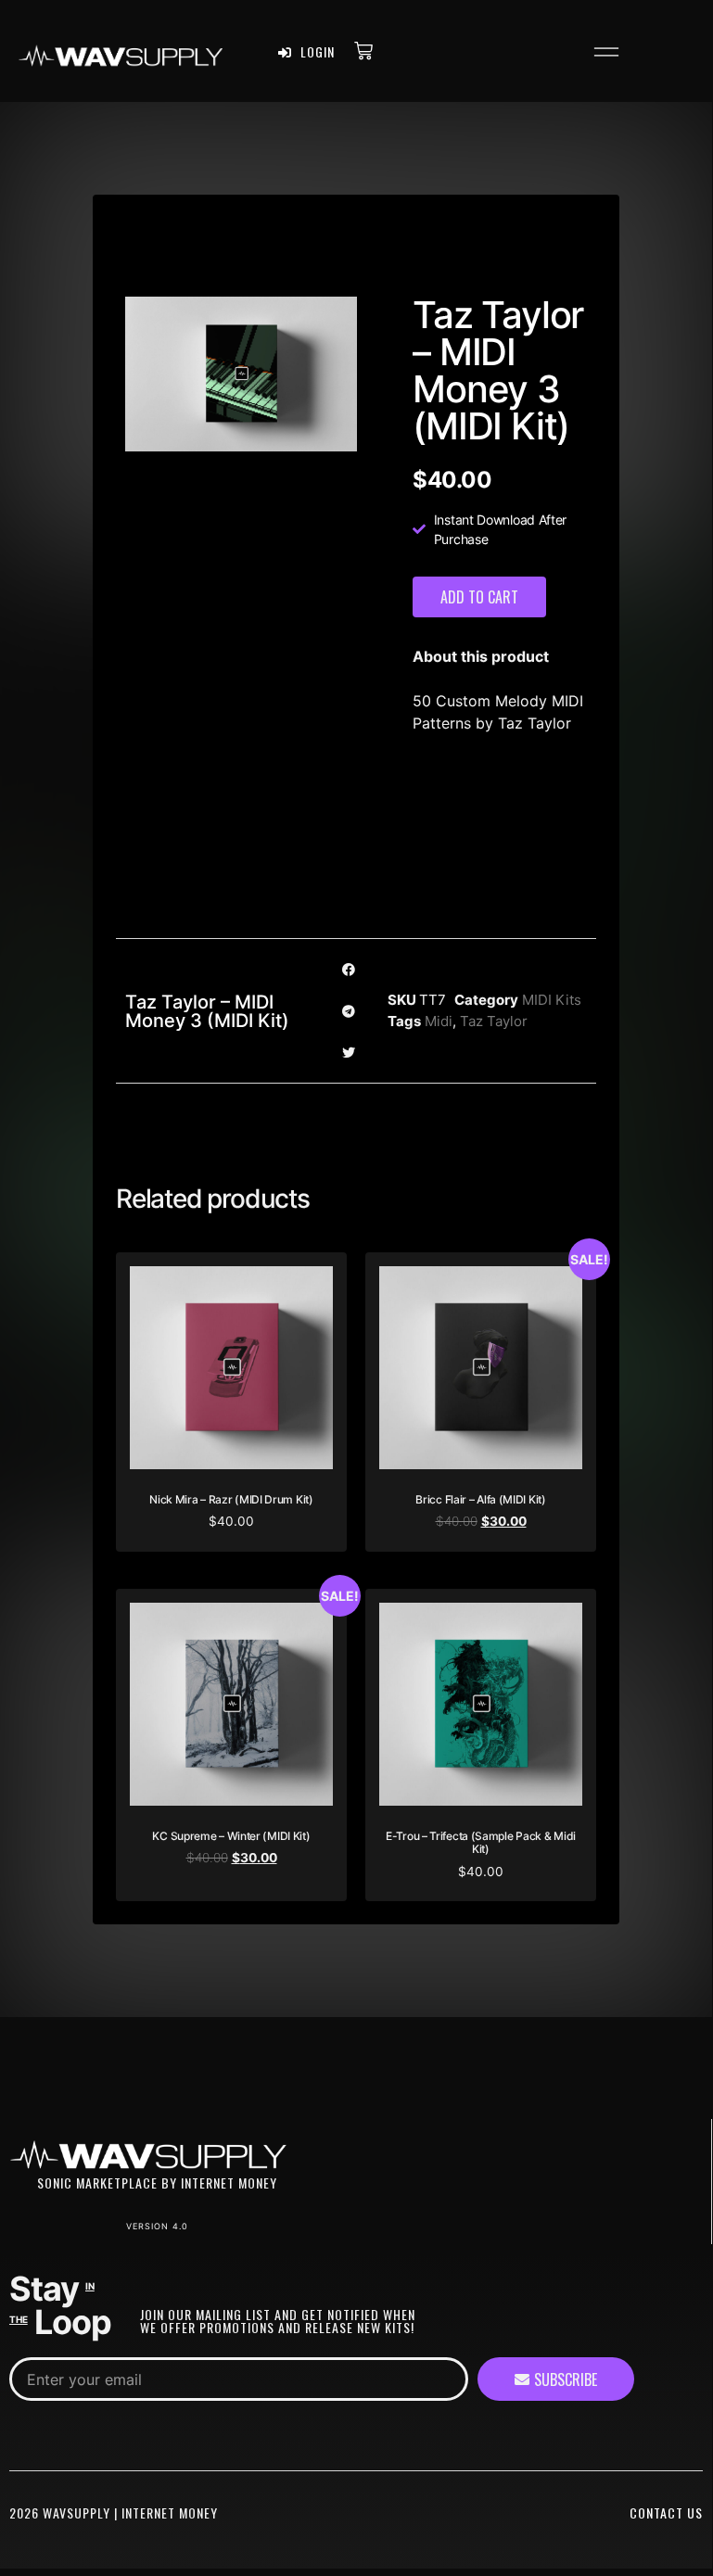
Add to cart (479, 597)
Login (316, 51)
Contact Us (666, 2513)
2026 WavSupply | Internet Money (114, 2513)
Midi (439, 1021)
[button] (606, 55)
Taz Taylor (494, 1021)
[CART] (363, 50)
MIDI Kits (552, 1000)
